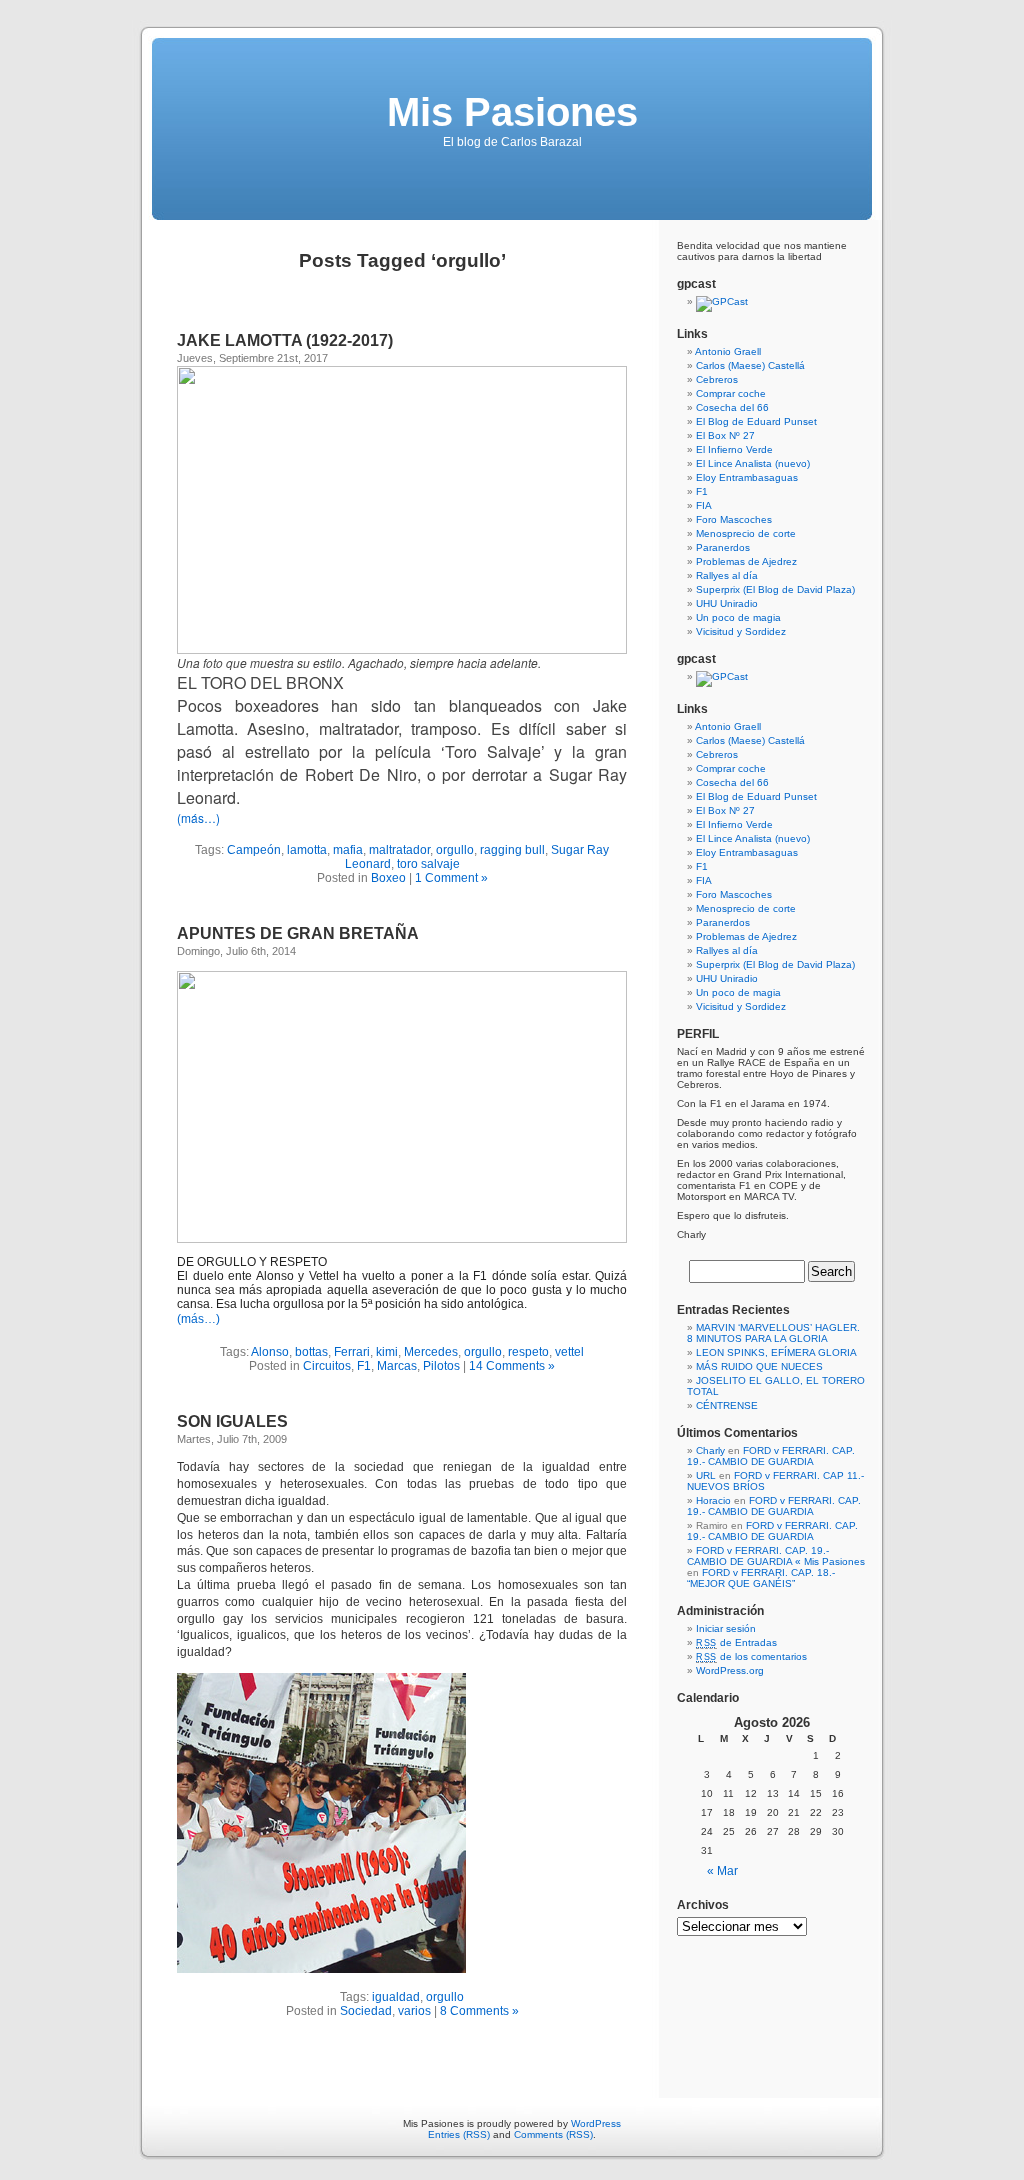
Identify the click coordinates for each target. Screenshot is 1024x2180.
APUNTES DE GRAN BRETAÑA (298, 933)
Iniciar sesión (726, 1628)
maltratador (399, 850)
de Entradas (736, 1642)
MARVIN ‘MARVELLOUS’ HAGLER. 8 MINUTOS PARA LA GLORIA (773, 1333)
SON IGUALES (232, 1421)
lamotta (307, 850)
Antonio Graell (728, 351)
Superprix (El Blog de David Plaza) (775, 589)
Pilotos (441, 1366)
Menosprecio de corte (746, 533)
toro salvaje (428, 864)
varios (414, 2011)
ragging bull (512, 850)
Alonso (270, 1352)
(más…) (198, 817)
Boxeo (388, 878)
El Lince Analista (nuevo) (753, 463)
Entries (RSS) (459, 2134)
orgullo (455, 850)
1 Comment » (451, 878)
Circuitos (327, 1366)
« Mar (722, 1871)
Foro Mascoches (734, 519)
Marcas (397, 1366)
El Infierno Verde (734, 449)
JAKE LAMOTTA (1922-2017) (285, 340)
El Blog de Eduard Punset (756, 421)
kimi (387, 1352)
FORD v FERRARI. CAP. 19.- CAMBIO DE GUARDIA (771, 1456)
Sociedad (366, 2011)
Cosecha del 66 (732, 407)
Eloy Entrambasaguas (747, 477)
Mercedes (431, 1352)
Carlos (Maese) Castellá (750, 365)
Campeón (254, 850)
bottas (311, 1352)
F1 (364, 1366)
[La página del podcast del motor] (722, 301)
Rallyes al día (727, 575)
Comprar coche (731, 393)
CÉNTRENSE (727, 1405)
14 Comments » (512, 1366)
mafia (348, 850)
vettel (569, 1352)
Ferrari (352, 1352)
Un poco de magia (738, 617)
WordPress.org (730, 1670)
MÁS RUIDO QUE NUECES (759, 1366)
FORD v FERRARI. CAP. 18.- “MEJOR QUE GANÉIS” (761, 1578)
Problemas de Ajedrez (746, 561)
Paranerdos (723, 547)
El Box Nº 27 (725, 435)
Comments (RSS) (553, 2134)
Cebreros (717, 379)
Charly (710, 1450)
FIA (704, 505)
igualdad (396, 1997)
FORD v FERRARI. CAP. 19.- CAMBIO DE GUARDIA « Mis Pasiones (776, 1556)
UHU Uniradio (727, 603)
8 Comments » (479, 2011)
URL (706, 1475)
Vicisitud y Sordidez (741, 631)
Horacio (713, 1500)
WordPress (596, 2123)
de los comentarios (751, 1656)
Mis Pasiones (512, 112)
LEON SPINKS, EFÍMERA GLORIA (776, 1352)
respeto (528, 1352)
